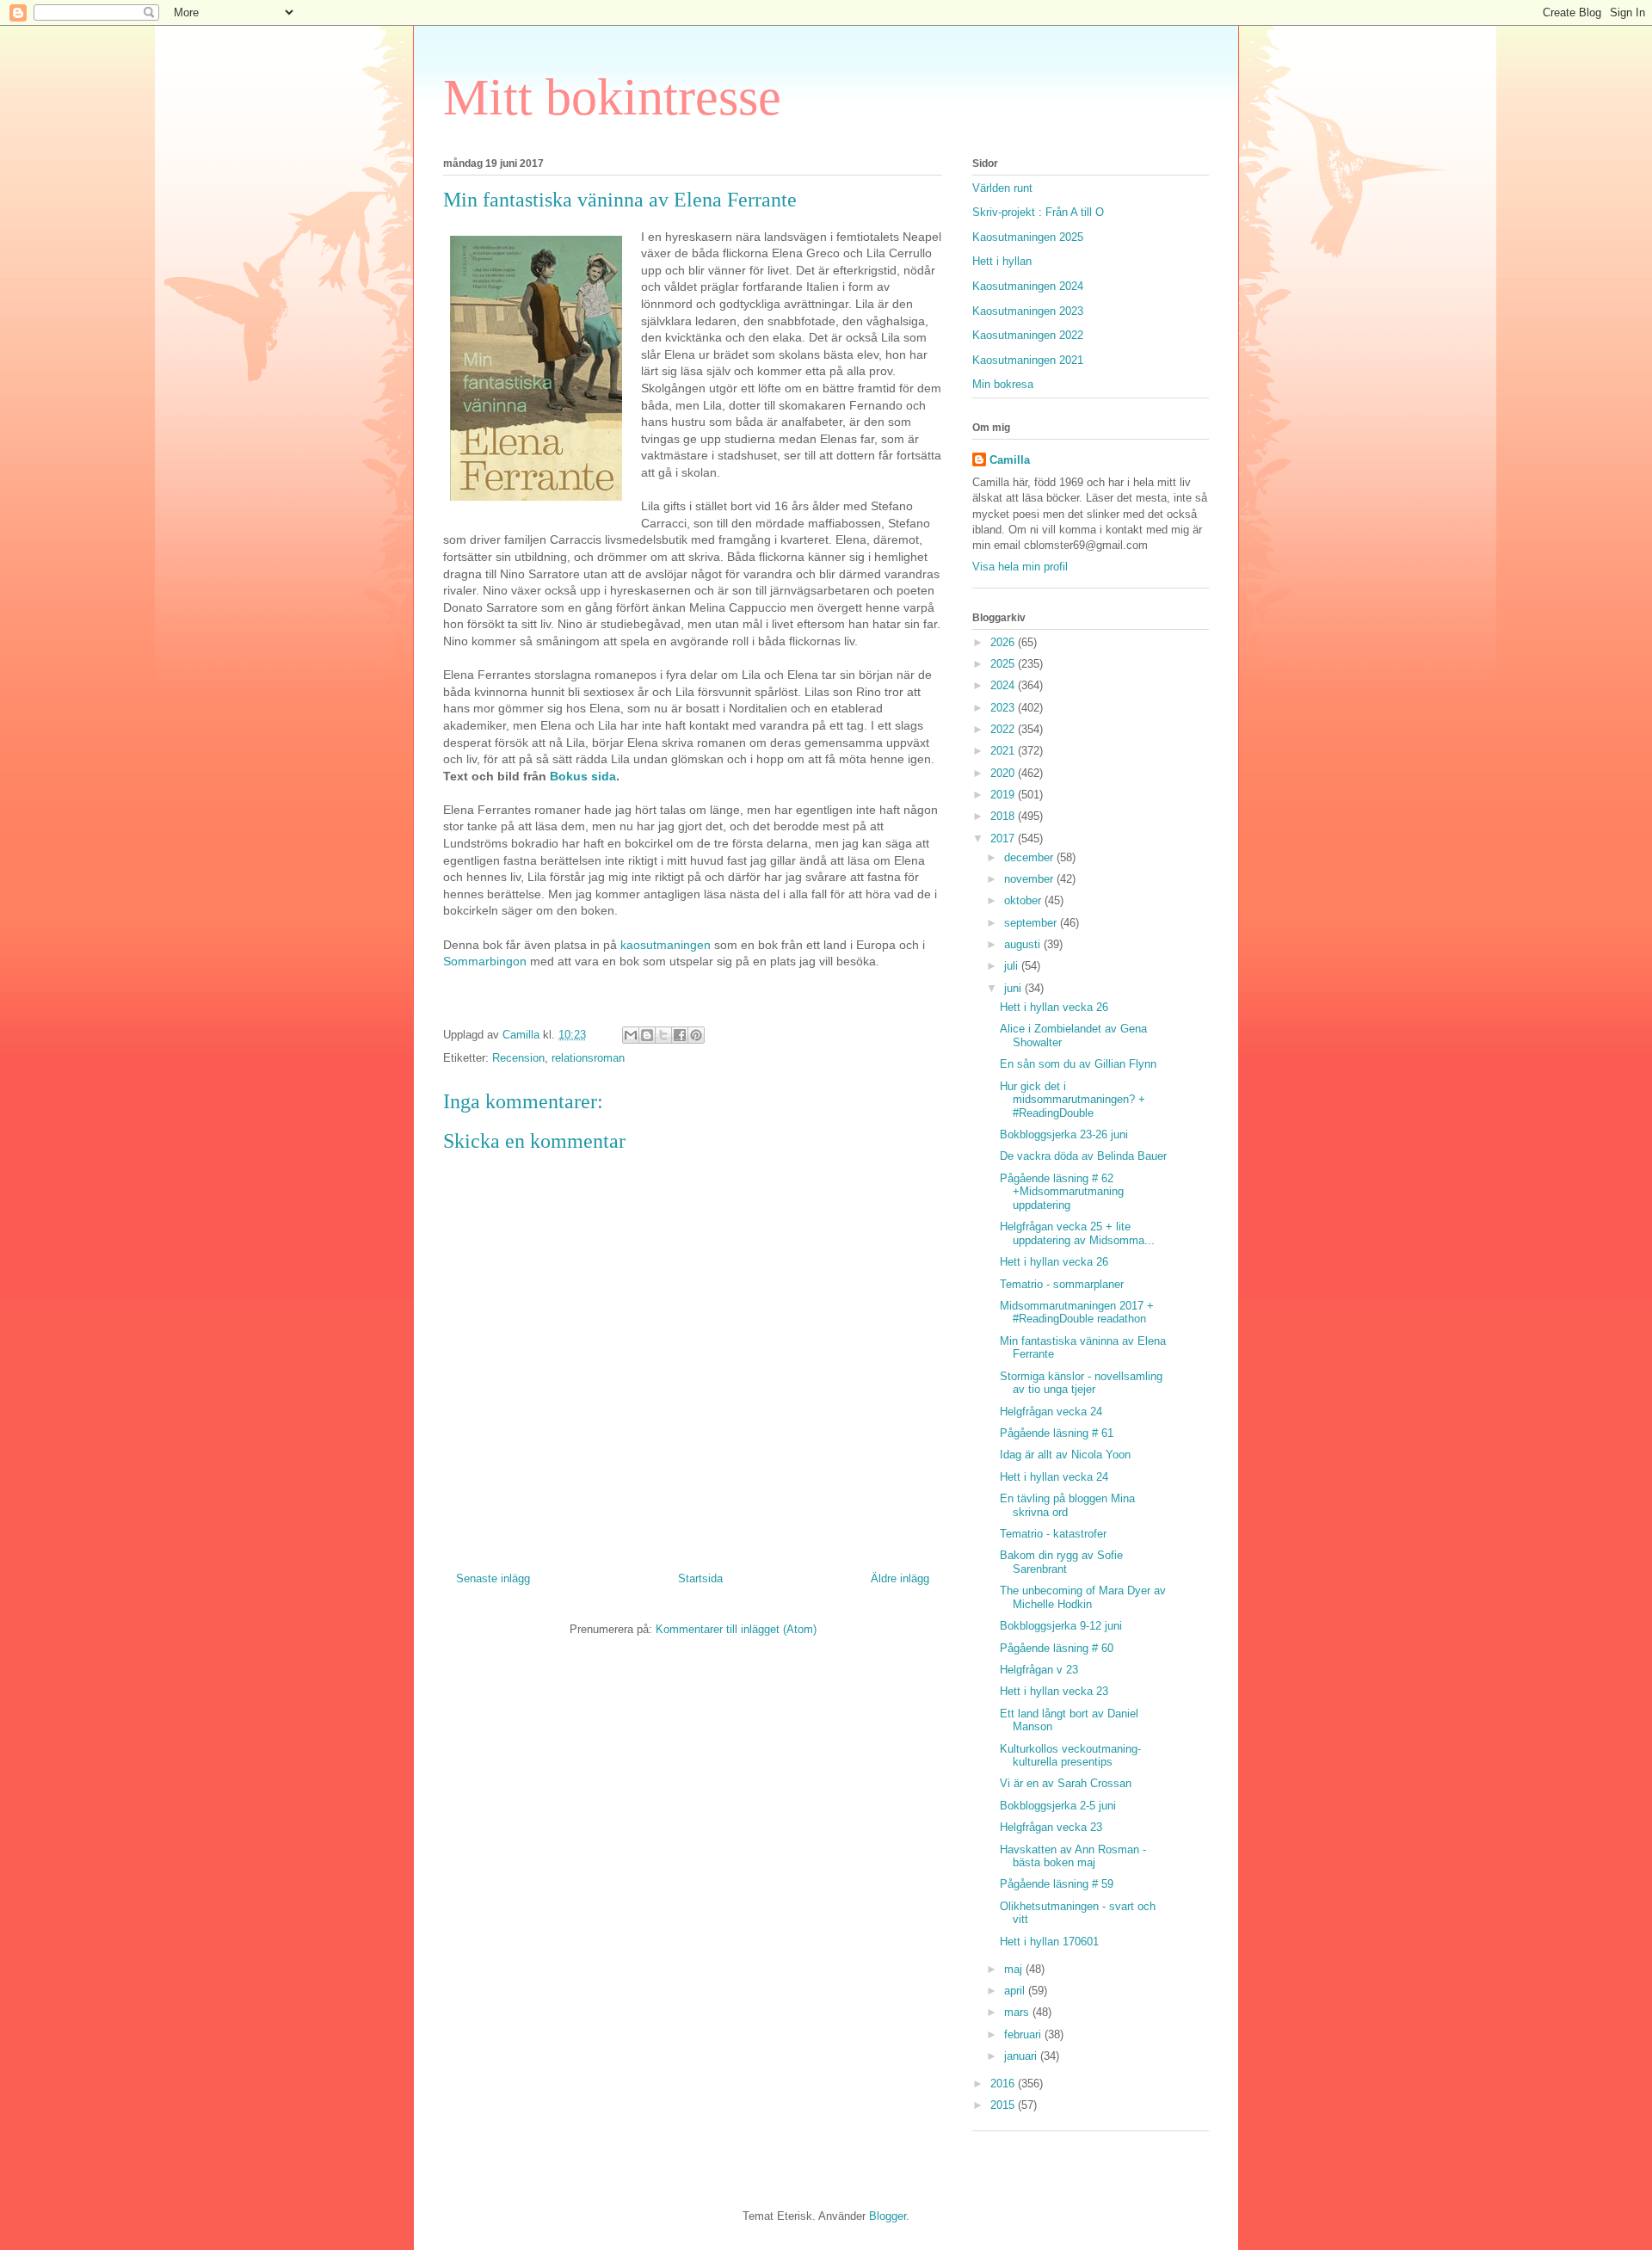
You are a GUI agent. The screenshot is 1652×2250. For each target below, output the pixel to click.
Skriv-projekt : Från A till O (1038, 212)
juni (1014, 988)
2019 (1004, 795)
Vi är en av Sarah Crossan (1066, 1783)
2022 (1004, 729)
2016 (1004, 2084)
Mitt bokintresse (612, 97)
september (1032, 923)
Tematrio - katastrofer (1053, 1534)
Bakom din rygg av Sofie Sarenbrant (1061, 1562)
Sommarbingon (485, 961)
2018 (1004, 816)
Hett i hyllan (1002, 261)
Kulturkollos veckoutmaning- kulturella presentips (1070, 1756)
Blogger (888, 2216)
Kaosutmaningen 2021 (1028, 360)
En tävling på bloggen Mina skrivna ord (1067, 1505)
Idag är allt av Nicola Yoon (1065, 1455)
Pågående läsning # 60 (1057, 1648)
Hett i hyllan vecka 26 (1054, 1007)
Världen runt (1002, 188)
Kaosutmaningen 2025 (1028, 237)
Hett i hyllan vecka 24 (1054, 1477)
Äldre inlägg (900, 1578)
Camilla (1010, 460)
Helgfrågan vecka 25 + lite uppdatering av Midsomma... (1077, 1233)
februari (1024, 2034)
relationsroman (588, 1058)
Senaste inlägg (493, 1578)
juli (1013, 966)
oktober (1024, 900)
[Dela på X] (663, 1035)
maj (1015, 1969)
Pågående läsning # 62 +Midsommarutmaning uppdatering (1062, 1192)
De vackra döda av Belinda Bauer (1083, 1156)
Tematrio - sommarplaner (1062, 1284)
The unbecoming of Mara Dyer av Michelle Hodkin (1083, 1597)
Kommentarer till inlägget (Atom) (736, 1629)
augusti (1024, 944)
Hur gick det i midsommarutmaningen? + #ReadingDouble (1073, 1100)
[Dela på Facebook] (680, 1035)
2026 (1004, 642)
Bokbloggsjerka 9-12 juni (1061, 1626)
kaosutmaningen (666, 945)
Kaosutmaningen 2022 (1028, 335)
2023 (1004, 708)
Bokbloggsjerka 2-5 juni (1058, 1806)
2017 (1004, 838)
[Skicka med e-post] (631, 1035)
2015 (1004, 2105)
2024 (1004, 685)
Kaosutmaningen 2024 (1028, 286)
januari (1022, 2056)
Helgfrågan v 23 (1039, 1670)
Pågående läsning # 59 (1057, 1884)
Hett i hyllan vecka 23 (1054, 1691)
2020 (1004, 773)
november (1030, 879)
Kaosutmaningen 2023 (1028, 311)
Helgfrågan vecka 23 (1051, 1827)
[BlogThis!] (647, 1035)
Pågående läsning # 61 (1057, 1433)
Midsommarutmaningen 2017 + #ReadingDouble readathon (1077, 1313)
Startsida (700, 1578)
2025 (1004, 664)
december (1030, 857)
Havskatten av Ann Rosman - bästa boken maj (1073, 1856)
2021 (1004, 751)
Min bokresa (1003, 384)
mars (1018, 2012)
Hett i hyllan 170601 (1049, 1942)
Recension (518, 1058)
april (1016, 1991)
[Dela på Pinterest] (696, 1035)
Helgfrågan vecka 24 (1051, 1412)
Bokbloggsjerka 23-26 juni (1064, 1134)
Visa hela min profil (1020, 567)
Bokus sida (583, 776)
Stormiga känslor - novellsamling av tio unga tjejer (1081, 1383)
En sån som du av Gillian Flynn (1078, 1064)
